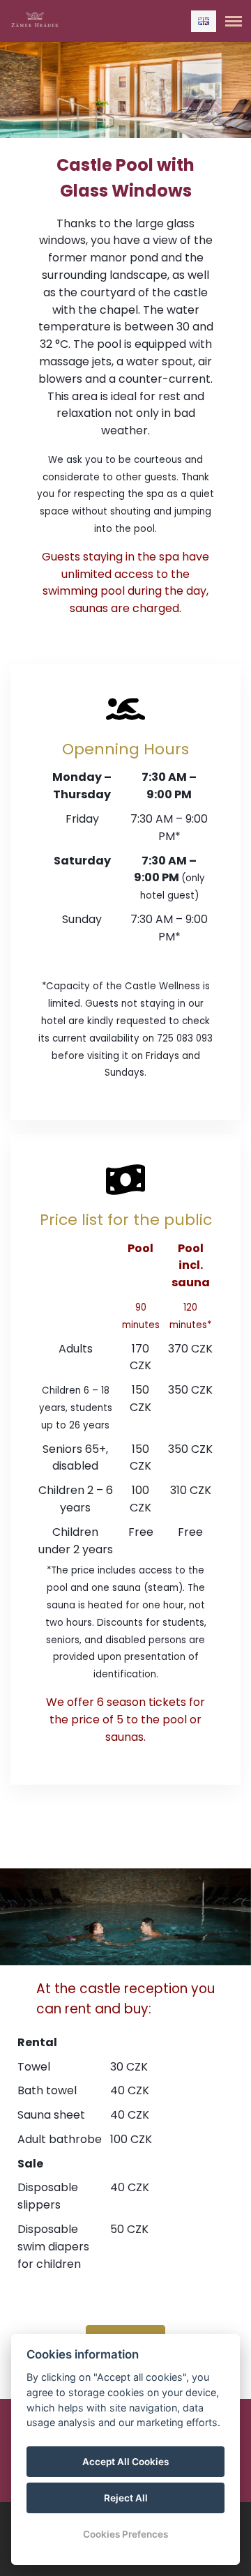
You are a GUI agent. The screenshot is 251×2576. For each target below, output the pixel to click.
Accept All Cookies (125, 2462)
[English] (204, 21)
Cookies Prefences (125, 2534)
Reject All (126, 2498)
